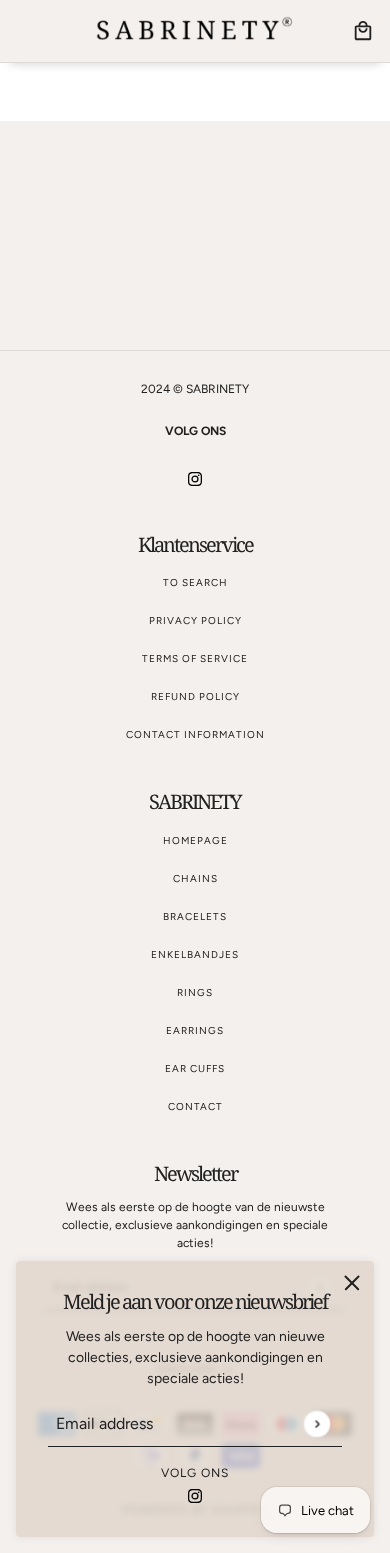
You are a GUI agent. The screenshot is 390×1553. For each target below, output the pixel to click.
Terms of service (195, 658)
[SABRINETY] (195, 31)
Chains (195, 878)
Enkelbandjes (195, 954)
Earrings (195, 1030)
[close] (352, 1283)
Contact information (195, 734)
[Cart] (363, 31)
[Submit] (316, 1423)
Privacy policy (195, 620)
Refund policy (195, 696)
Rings (195, 992)
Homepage (195, 840)
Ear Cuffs (195, 1068)
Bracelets (195, 916)
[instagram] (195, 1494)
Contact (195, 1106)
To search (195, 582)
